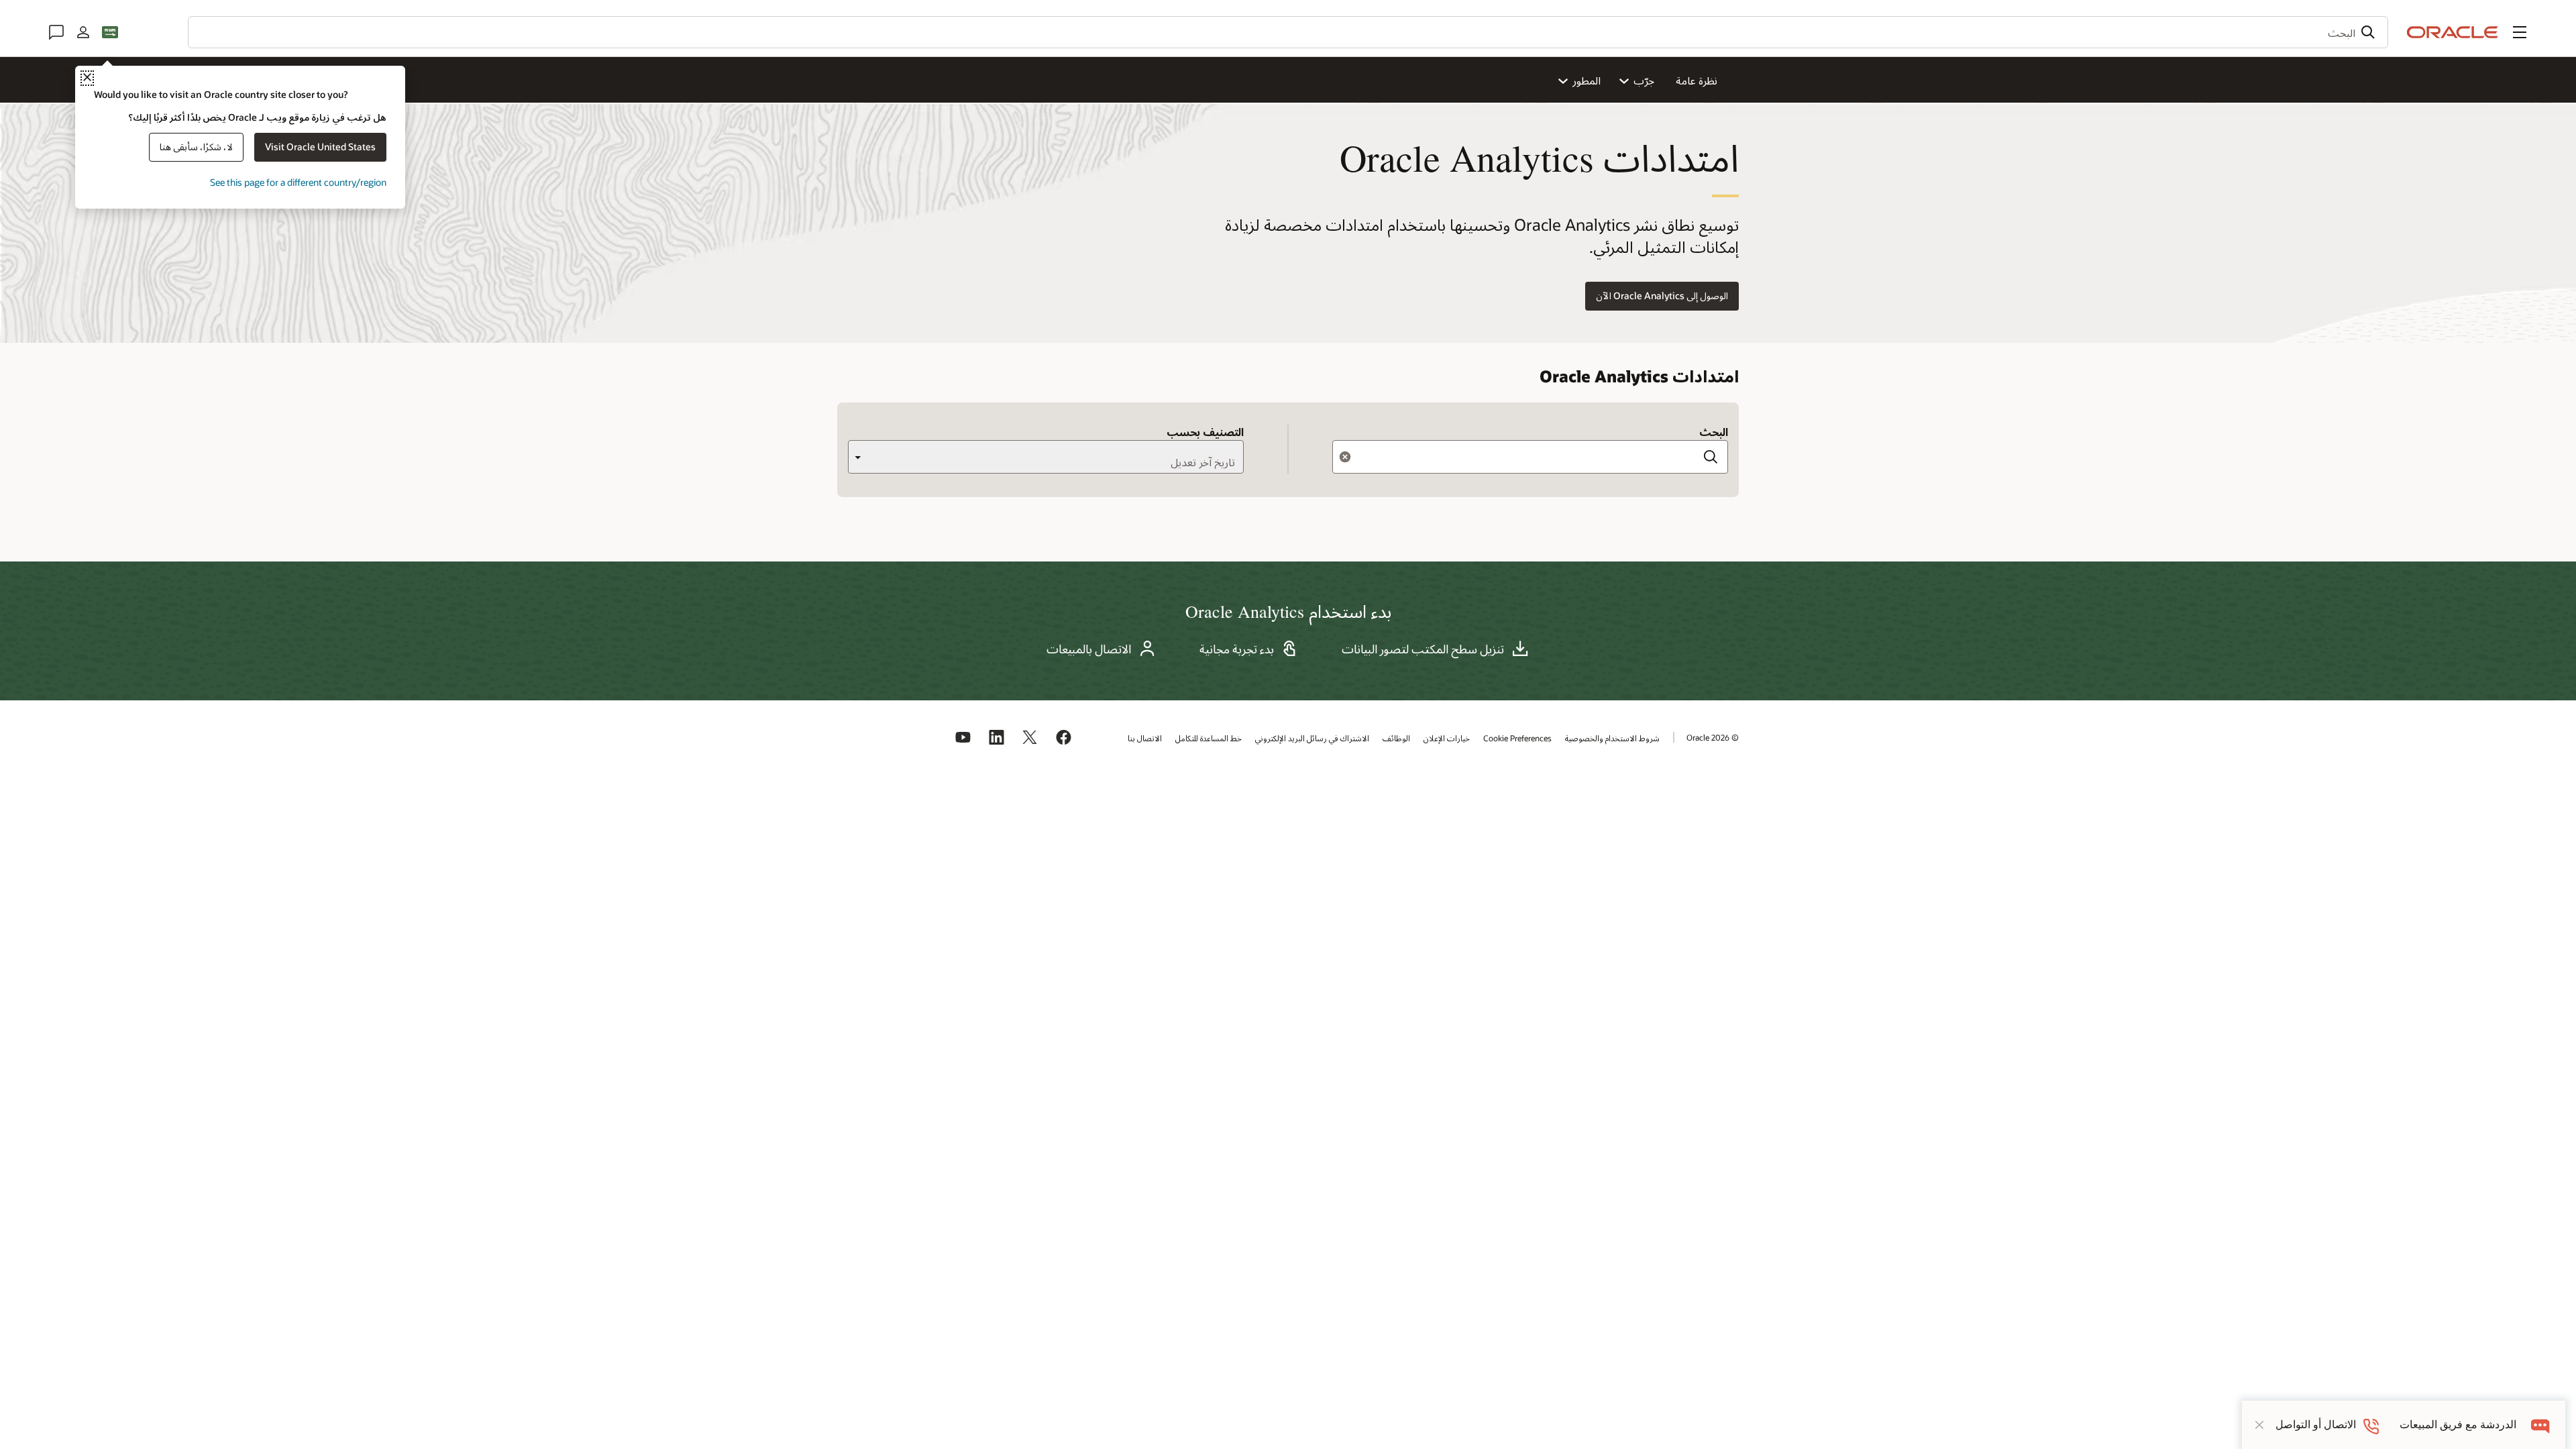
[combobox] (1288, 32)
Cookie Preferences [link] (1517, 738)
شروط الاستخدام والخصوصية (1612, 738)
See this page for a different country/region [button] (298, 182)
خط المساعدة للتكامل (1209, 738)
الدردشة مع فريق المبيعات (2458, 1425)
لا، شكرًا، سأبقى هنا (196, 147)
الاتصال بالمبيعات (1089, 649)
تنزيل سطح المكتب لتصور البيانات (1423, 649)
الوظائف (1396, 738)
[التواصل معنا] (56, 32)
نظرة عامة (1697, 80)
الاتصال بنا (1145, 738)
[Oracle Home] (2453, 32)
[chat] (2541, 1425)
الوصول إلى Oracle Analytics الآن (1662, 296)
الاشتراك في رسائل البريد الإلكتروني (1312, 738)
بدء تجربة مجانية (1237, 649)
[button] (2520, 32)
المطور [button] (1587, 80)
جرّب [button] (1644, 80)
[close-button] (2259, 1425)
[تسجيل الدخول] (83, 32)
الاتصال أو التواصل (2316, 1425)
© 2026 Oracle (1713, 737)
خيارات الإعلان (1447, 738)
